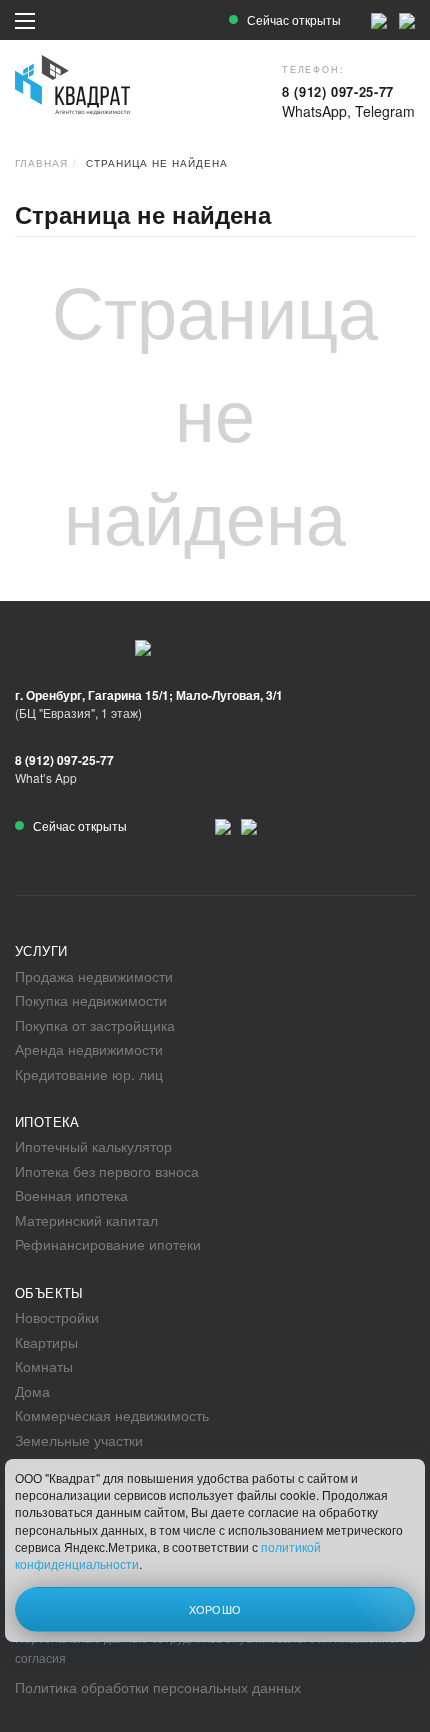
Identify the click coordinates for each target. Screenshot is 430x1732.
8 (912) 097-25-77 (338, 91)
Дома (32, 1391)
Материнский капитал (86, 1220)
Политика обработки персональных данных (158, 1687)
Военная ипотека (71, 1195)
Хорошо (215, 1609)
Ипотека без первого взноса (107, 1171)
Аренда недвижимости (89, 1049)
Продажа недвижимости (94, 976)
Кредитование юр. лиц (89, 1074)
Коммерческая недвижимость (112, 1415)
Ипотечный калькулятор (93, 1146)
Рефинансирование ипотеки (108, 1244)
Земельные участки (79, 1440)
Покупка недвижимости (91, 1000)
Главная (41, 163)
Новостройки (57, 1317)
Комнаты (44, 1366)
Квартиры (46, 1342)
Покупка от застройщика (95, 1025)
